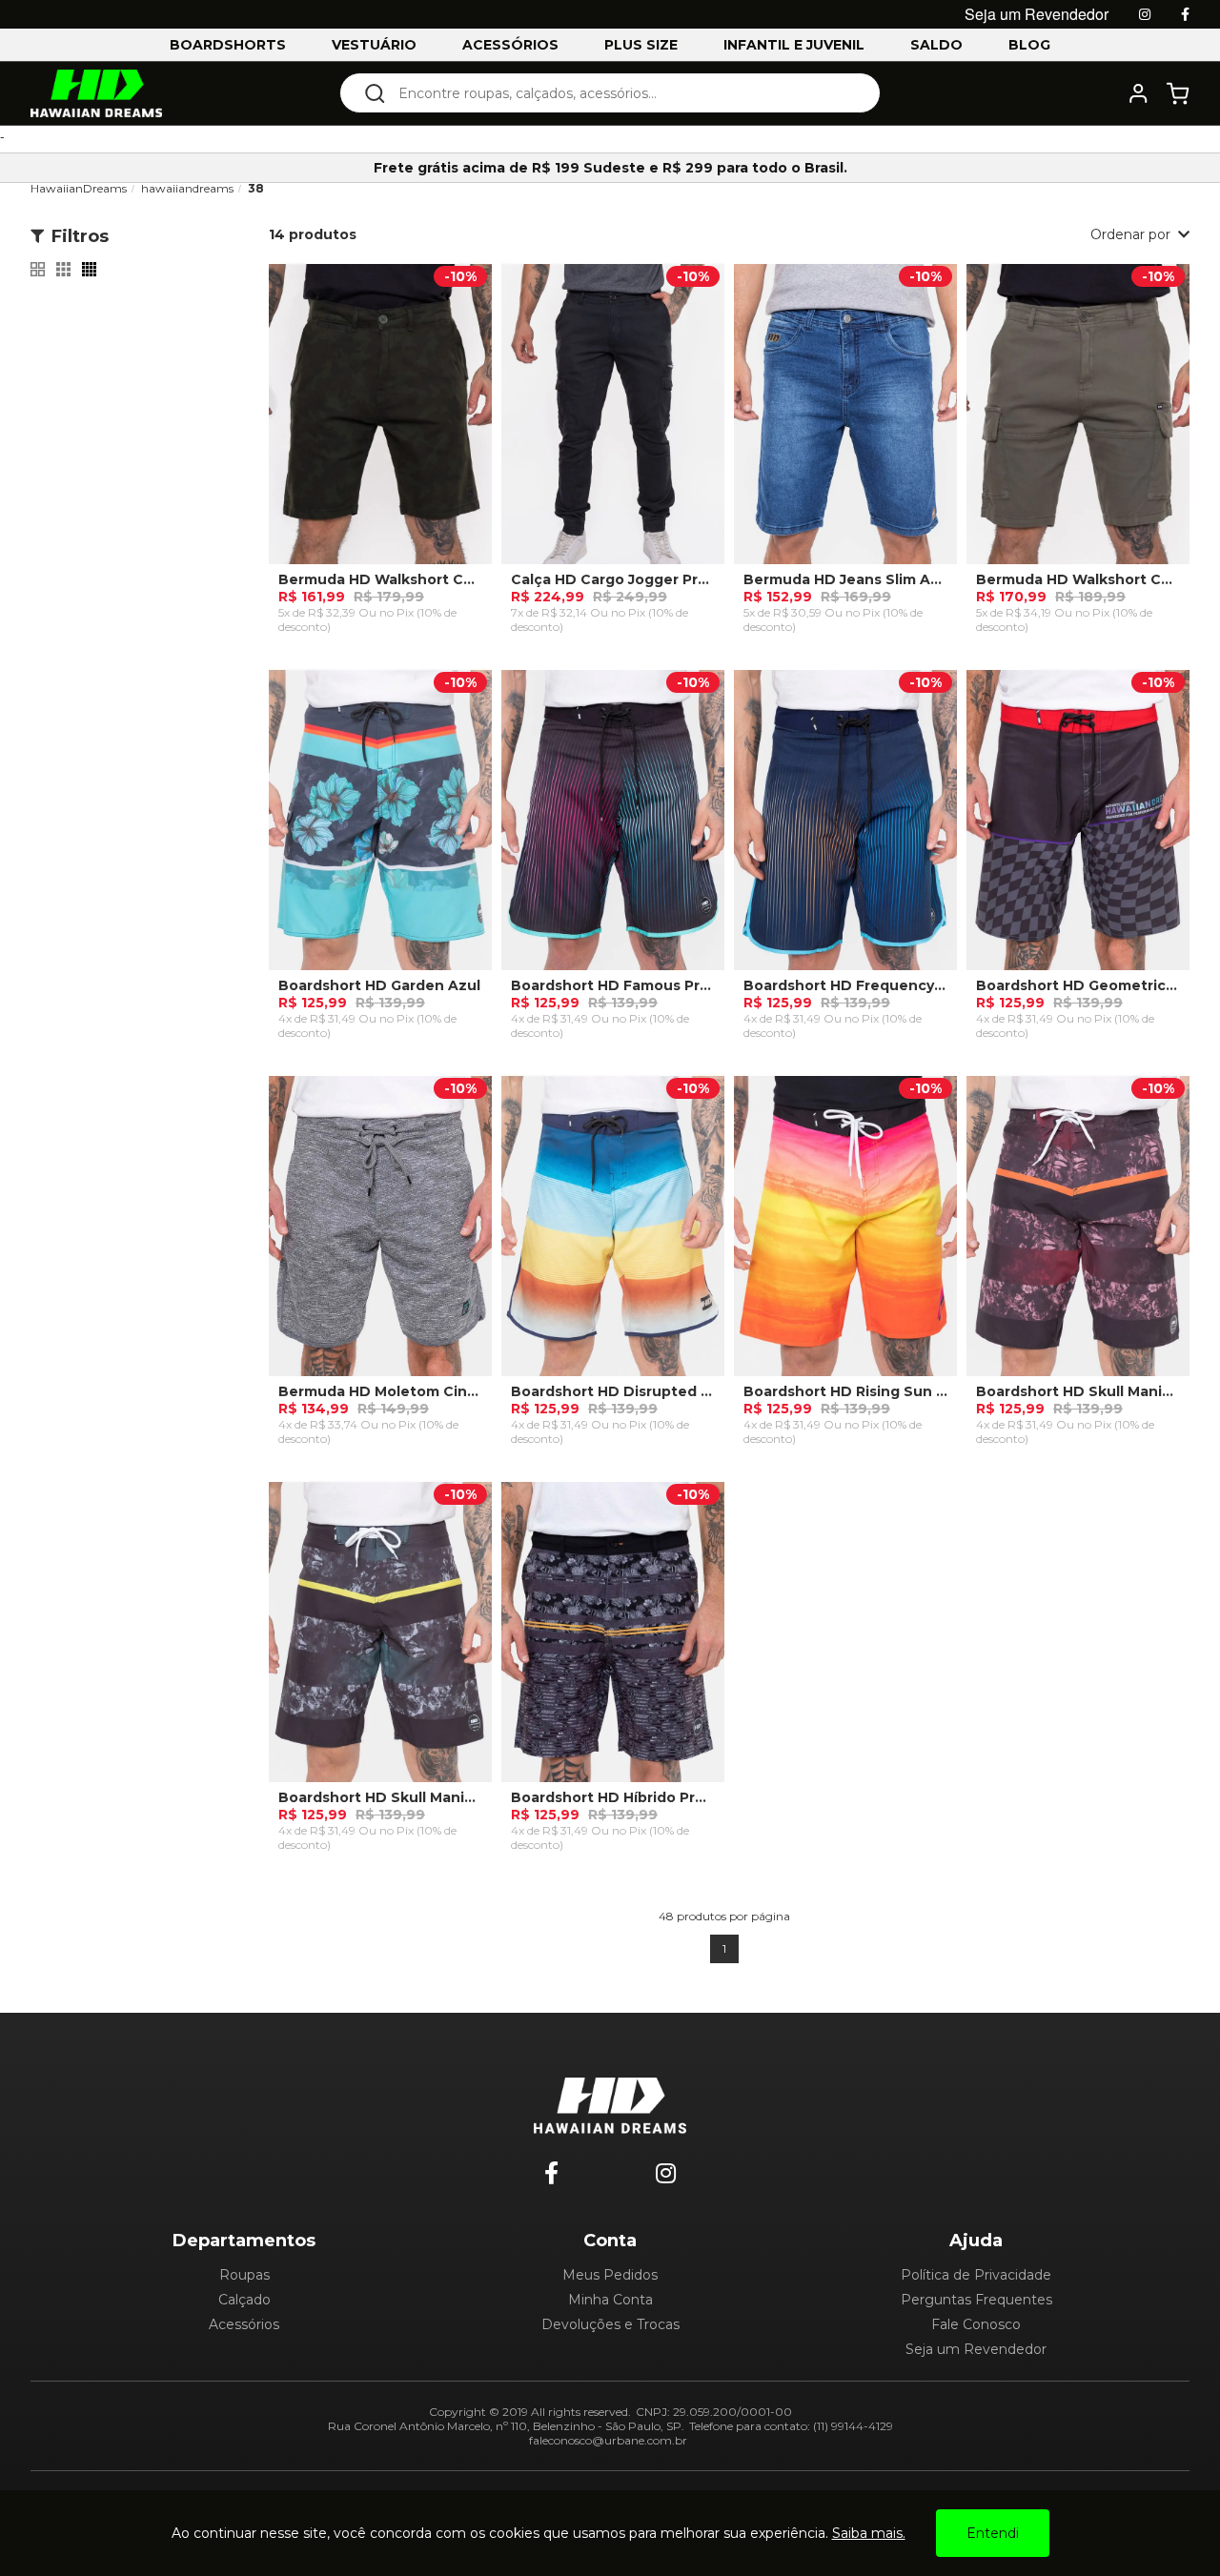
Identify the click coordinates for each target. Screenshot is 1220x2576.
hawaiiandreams (187, 188)
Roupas (244, 2275)
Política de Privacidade (976, 2275)
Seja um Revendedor (976, 2349)
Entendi (993, 2533)
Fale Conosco (976, 2324)
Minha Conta (610, 2300)
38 (256, 188)
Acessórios (244, 2324)
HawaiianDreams (79, 188)
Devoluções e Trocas (610, 2324)
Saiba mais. (869, 2533)
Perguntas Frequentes (976, 2300)
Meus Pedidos (610, 2275)
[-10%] (380, 424)
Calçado (244, 2300)
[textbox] (623, 93)
